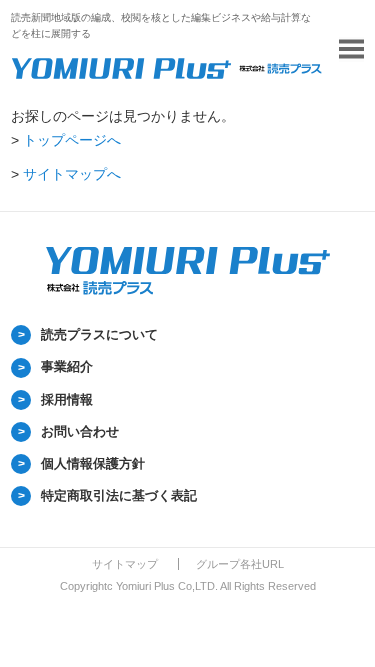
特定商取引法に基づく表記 (119, 495)
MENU (351, 49)
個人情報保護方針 (93, 463)
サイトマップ (125, 564)
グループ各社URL (240, 564)
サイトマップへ (72, 174)
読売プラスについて (99, 334)
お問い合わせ (80, 431)
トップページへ (72, 140)
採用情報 (67, 399)
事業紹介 (67, 366)
